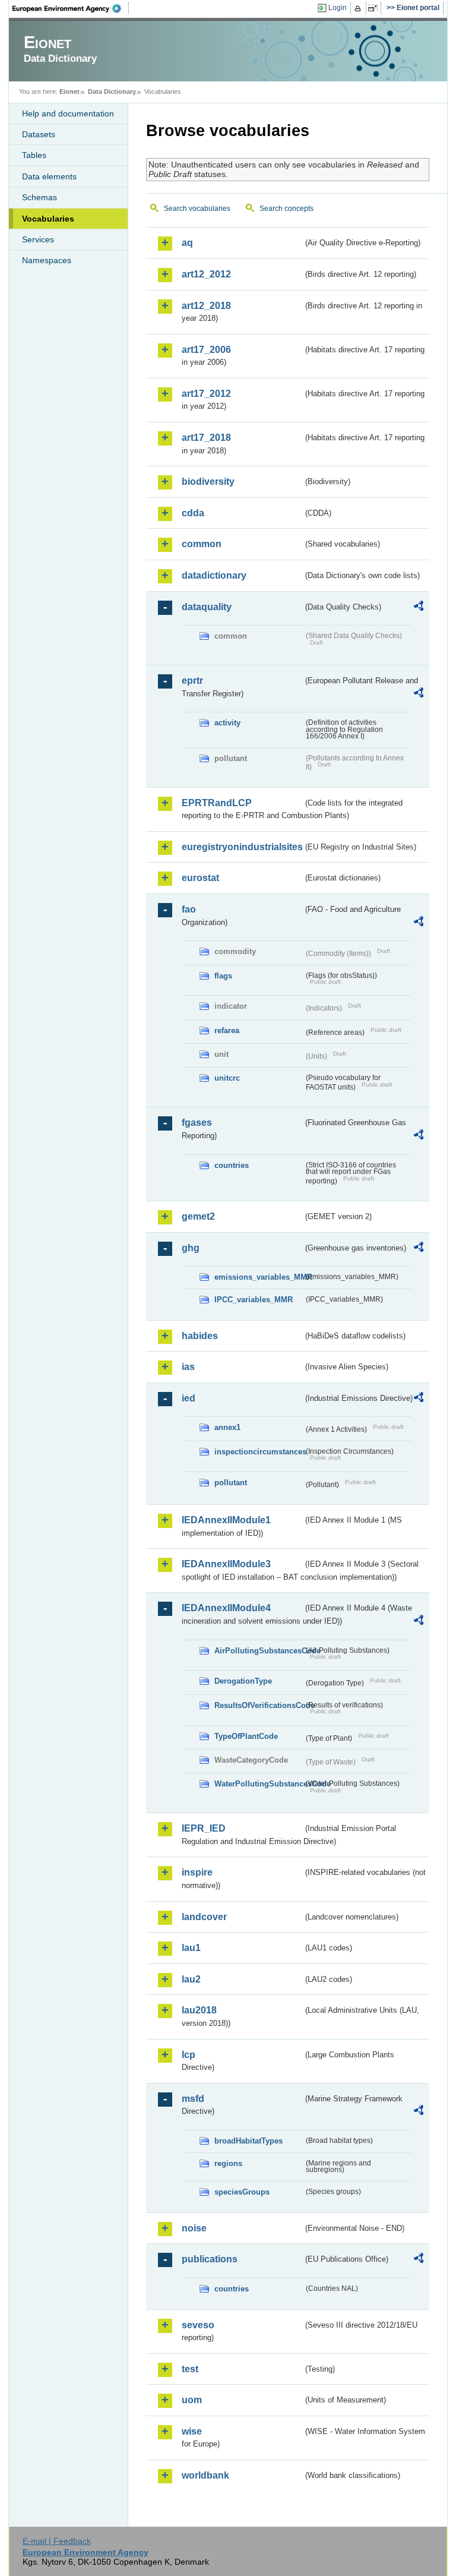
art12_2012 (206, 274)
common (202, 544)
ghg (191, 1248)
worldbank (205, 2475)
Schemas (39, 197)
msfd (193, 2099)
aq (187, 243)
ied (189, 1398)
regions (228, 2163)
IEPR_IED (204, 1828)
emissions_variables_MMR (259, 1277)
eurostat (200, 878)
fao (189, 909)
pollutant (231, 1483)
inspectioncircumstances (259, 1452)
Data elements (49, 176)
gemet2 (198, 1216)
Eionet (69, 91)
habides (200, 1336)
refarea (227, 1030)
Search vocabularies (197, 209)
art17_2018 (206, 438)
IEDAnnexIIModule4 (226, 1608)
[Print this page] (360, 8)
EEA (71, 8)
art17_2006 (206, 350)
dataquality (207, 607)
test (190, 2369)
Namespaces (47, 260)
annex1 (227, 1427)
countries (232, 1165)
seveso (198, 2325)
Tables (34, 155)
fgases (197, 1123)
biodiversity (208, 482)
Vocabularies (48, 219)
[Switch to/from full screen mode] (375, 8)
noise (194, 2228)
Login (338, 8)
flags (223, 976)
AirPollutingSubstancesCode (259, 1651)
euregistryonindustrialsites (242, 847)
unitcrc (227, 1078)
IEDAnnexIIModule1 (226, 1520)
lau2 (191, 1979)
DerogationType (243, 1681)
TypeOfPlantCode (246, 1736)
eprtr (192, 681)
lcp (189, 2055)
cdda (193, 513)
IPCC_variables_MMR (254, 1300)
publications (210, 2259)
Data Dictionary (112, 91)
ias (188, 1367)
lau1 (191, 1948)
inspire (197, 1872)
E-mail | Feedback (57, 2541)
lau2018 (199, 2010)
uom (192, 2400)
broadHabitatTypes (248, 2141)
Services (38, 239)
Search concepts (286, 209)
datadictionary (214, 575)
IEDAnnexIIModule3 (226, 1564)
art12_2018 (206, 306)
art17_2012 (206, 394)
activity (227, 723)
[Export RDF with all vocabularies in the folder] (419, 608)
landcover (204, 1917)
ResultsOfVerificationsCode (259, 1705)
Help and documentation (68, 113)
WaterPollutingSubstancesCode (259, 1784)
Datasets (39, 134)
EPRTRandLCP (217, 803)
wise (192, 2431)
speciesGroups (242, 2192)
